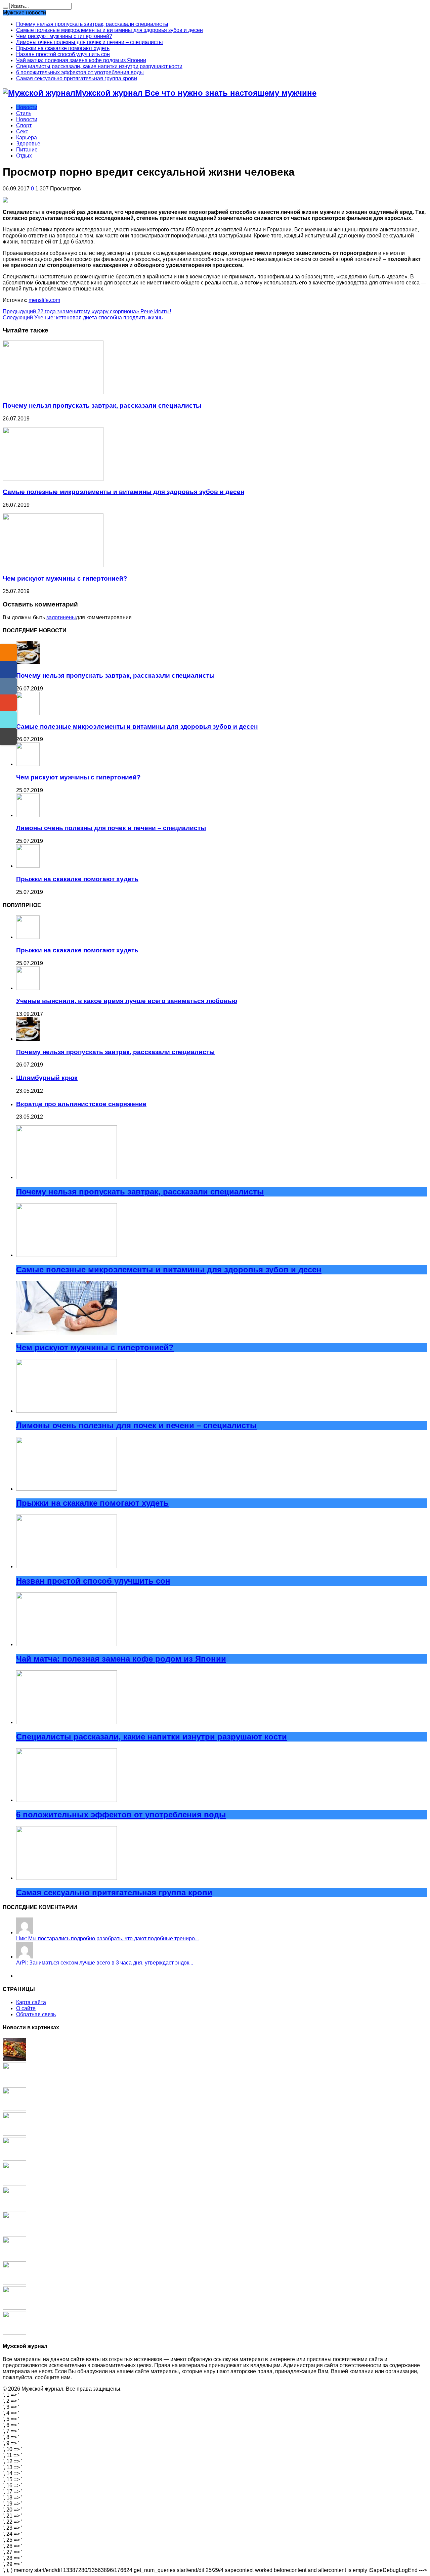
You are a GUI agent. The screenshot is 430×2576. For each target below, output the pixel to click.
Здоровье (28, 144)
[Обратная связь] (8, 736)
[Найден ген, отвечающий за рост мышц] (14, 2159)
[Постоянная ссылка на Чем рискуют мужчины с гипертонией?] (53, 565)
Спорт (24, 125)
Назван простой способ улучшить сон (63, 54)
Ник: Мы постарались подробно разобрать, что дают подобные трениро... (107, 1938)
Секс (22, 131)
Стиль (24, 113)
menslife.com (44, 300)
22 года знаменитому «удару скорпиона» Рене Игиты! (87, 311)
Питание (27, 150)
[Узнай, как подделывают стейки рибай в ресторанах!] (14, 2134)
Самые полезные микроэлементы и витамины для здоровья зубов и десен (110, 30)
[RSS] (8, 652)
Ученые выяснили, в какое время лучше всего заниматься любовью (127, 1001)
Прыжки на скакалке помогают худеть (63, 48)
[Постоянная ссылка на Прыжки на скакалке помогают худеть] (28, 866)
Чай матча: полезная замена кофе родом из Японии (81, 60)
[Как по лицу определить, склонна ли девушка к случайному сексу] (14, 2184)
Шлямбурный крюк (47, 1078)
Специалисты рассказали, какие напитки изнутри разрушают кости (99, 66)
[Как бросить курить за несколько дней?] (14, 2208)
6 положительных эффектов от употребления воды (80, 72)
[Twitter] (8, 720)
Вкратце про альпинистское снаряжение (81, 1104)
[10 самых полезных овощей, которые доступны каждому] (14, 2059)
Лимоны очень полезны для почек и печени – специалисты (90, 42)
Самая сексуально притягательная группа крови (77, 78)
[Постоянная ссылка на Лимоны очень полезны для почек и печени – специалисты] (28, 815)
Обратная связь (36, 2014)
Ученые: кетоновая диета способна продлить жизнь (83, 318)
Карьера (27, 138)
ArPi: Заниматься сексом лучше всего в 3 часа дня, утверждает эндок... (105, 1963)
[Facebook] (8, 669)
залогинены (61, 617)
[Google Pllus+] (8, 703)
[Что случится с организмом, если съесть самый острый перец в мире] (14, 2283)
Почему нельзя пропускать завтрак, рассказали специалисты (92, 24)
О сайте (26, 2008)
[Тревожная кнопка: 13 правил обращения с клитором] (14, 2333)
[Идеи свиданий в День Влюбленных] (14, 2308)
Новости (27, 107)
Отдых (24, 156)
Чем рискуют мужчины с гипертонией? (64, 36)
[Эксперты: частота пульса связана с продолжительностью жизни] (14, 2233)
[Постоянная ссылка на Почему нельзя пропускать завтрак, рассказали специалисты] (53, 392)
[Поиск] (5, 8)
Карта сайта (31, 2002)
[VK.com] (8, 686)
